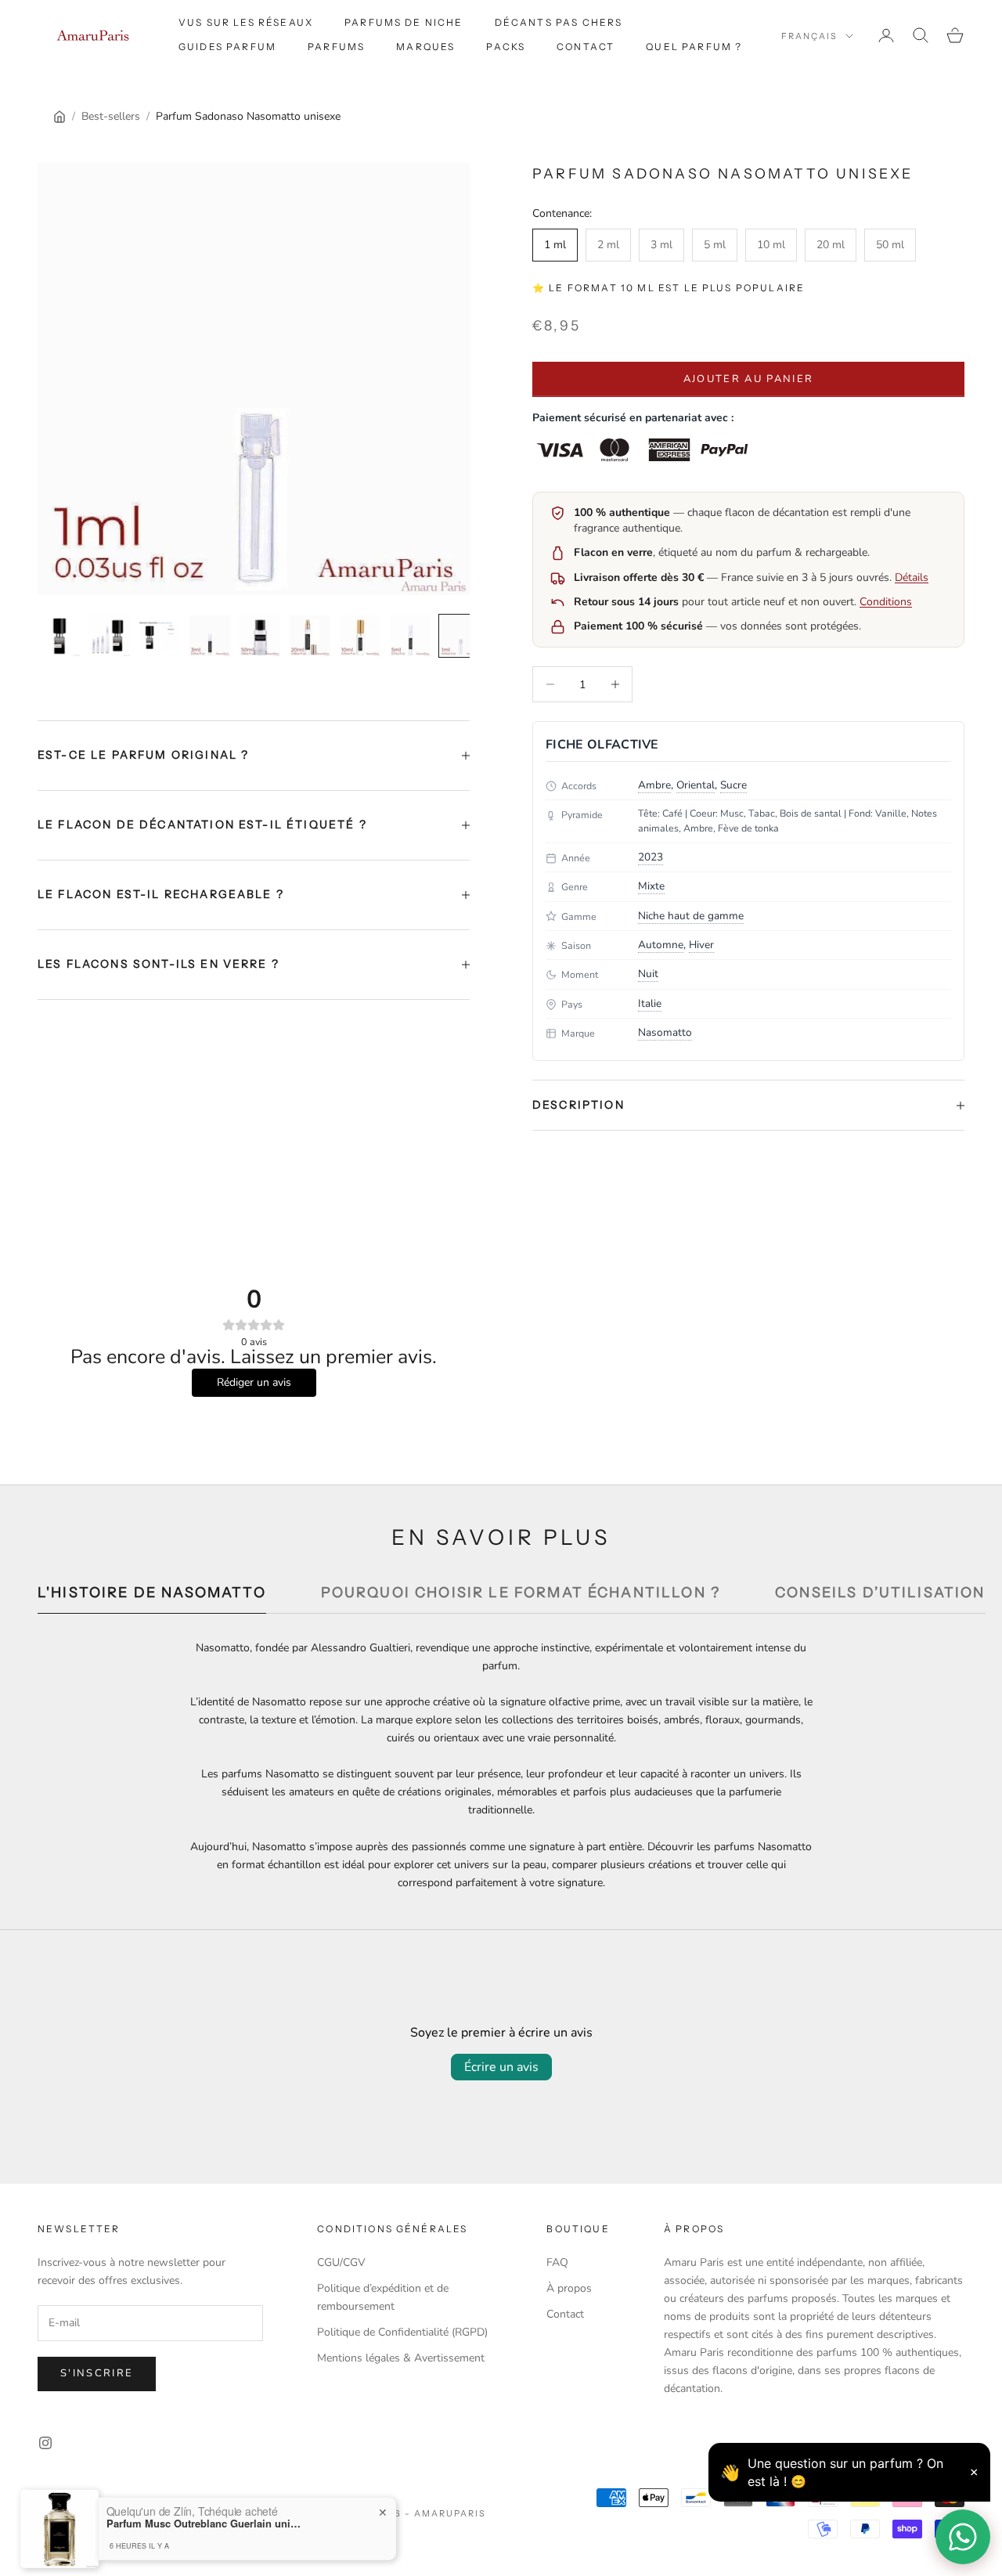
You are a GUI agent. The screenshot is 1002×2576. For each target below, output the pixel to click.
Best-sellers (111, 116)
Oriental (696, 785)
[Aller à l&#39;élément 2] (110, 636)
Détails (912, 577)
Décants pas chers (559, 22)
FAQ (557, 2262)
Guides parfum (227, 47)
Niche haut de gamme (691, 916)
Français (809, 36)
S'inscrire (97, 2373)
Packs (506, 47)
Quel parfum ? (694, 47)
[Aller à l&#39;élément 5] (260, 636)
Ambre (654, 785)
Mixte (651, 886)
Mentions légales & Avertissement (401, 2358)
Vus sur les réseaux (246, 22)
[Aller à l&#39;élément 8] (410, 636)
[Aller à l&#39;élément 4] (210, 636)
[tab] (152, 1597)
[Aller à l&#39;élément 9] (460, 636)
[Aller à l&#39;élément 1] (59, 636)
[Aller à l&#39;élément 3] (160, 636)
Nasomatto (665, 1032)
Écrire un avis (501, 2067)
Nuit (648, 974)
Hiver (701, 945)
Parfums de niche (404, 22)
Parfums (336, 47)
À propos (569, 2288)
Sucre (733, 785)
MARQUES (425, 47)
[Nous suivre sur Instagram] (45, 2443)
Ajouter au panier (749, 379)
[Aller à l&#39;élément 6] (310, 636)
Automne (661, 945)
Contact (586, 47)
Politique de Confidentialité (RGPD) (402, 2332)
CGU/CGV (341, 2262)
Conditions (886, 602)
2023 (651, 857)
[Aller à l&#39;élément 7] (360, 636)
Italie (650, 1003)
